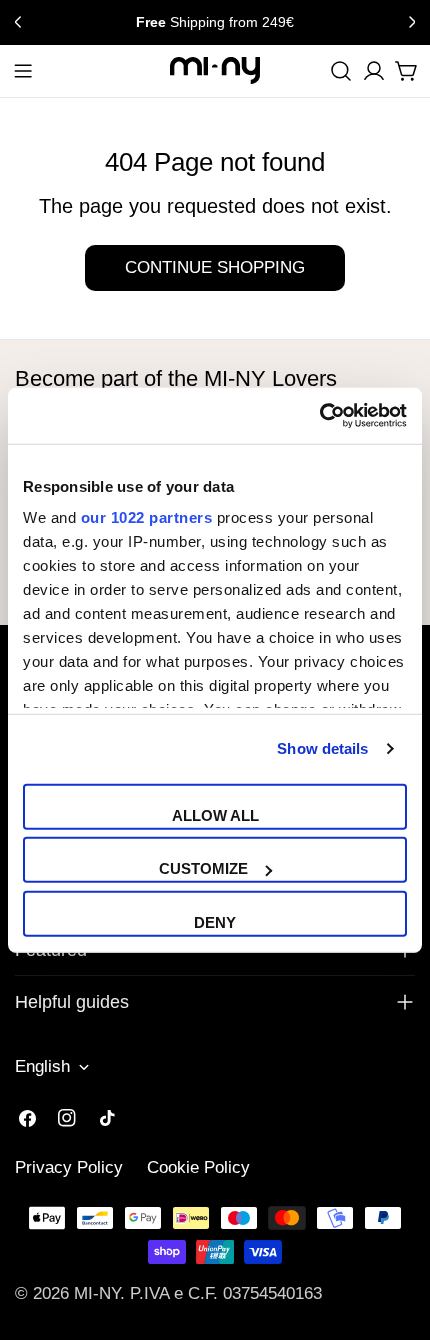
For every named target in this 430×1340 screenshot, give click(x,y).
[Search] (341, 71)
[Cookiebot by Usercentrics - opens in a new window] (319, 416)
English (42, 1066)
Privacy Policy (69, 1167)
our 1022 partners (147, 517)
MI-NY (97, 1293)
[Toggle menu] (23, 71)
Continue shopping (215, 267)
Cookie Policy (198, 1167)
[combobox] (341, 71)
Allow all (215, 814)
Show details (322, 748)
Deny (215, 921)
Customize (203, 868)
